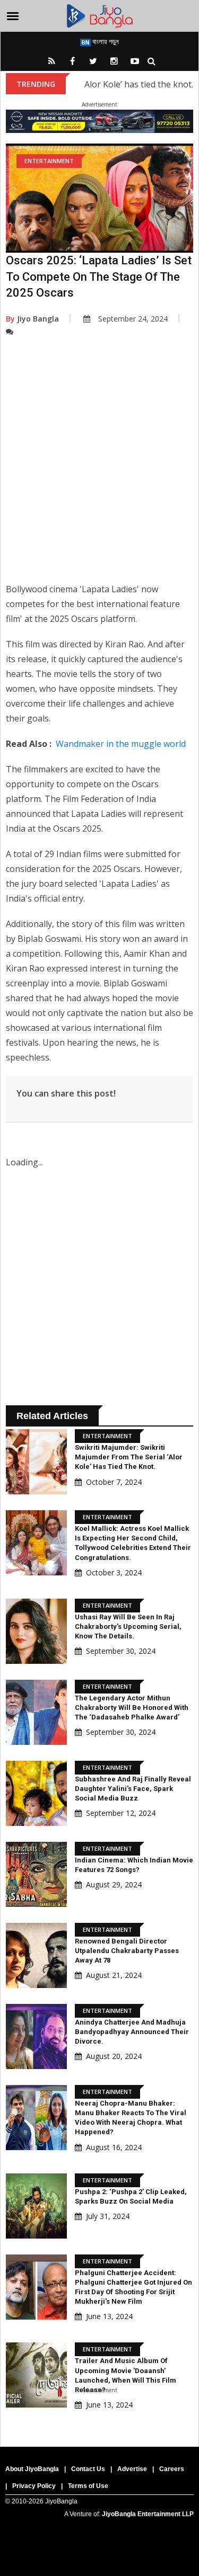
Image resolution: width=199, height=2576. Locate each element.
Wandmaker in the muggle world (121, 744)
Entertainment (49, 161)
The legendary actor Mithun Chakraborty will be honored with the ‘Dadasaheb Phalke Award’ (132, 1708)
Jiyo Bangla (32, 319)
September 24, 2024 (133, 319)
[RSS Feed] (52, 61)
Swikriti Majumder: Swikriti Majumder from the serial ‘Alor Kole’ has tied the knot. (129, 1457)
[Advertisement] (99, 467)
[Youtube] (135, 61)
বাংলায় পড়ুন (105, 41)
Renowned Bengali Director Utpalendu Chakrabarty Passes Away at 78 (127, 1951)
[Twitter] (93, 61)
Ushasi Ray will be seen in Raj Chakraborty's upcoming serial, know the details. (128, 1626)
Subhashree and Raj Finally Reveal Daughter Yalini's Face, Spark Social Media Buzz (133, 1789)
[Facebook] (73, 61)
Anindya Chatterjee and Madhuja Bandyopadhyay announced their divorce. (132, 2032)
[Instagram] (114, 61)
